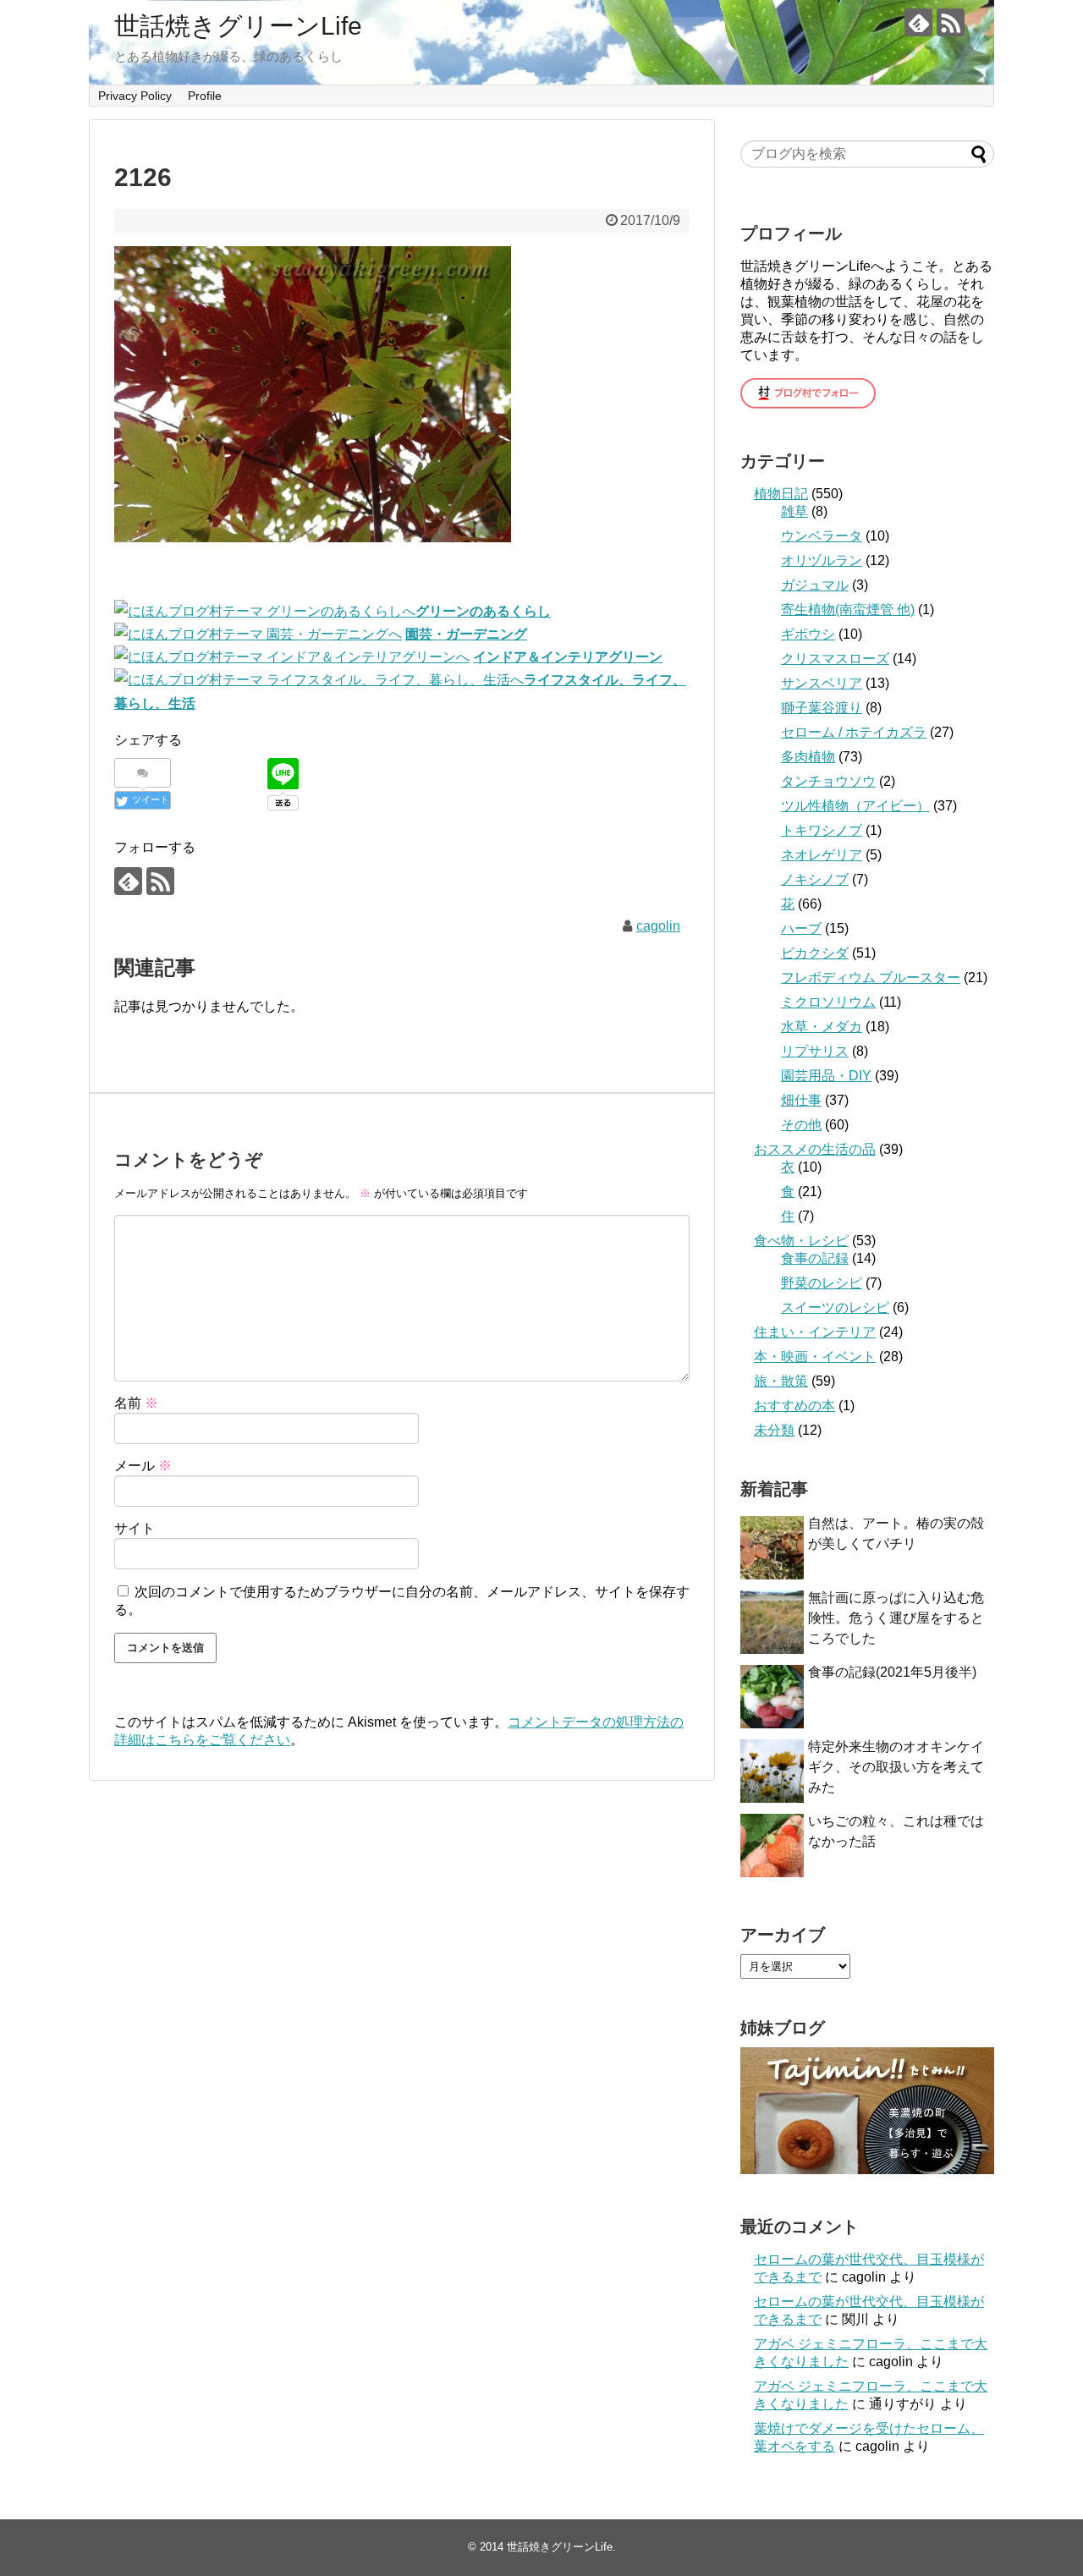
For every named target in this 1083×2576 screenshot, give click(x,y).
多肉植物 (808, 757)
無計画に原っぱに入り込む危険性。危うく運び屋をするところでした (896, 1618)
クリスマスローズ (835, 659)
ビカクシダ (815, 953)
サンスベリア (822, 683)
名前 (136, 1403)
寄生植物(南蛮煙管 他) (848, 610)
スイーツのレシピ (835, 1307)
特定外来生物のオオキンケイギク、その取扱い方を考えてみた (896, 1767)
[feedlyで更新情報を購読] (918, 22)
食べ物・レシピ (801, 1241)
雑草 (794, 511)
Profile (205, 96)
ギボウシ (808, 634)
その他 (801, 1125)
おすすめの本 (794, 1406)
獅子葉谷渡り (822, 708)
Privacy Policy (135, 96)
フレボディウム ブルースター (871, 978)
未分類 (774, 1430)
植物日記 (781, 494)
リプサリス (815, 1051)
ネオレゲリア (822, 855)
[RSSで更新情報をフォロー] (951, 22)
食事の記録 (815, 1258)
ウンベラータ (822, 536)
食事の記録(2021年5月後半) (892, 1672)
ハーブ (801, 928)
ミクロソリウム (828, 1002)
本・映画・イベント (815, 1357)
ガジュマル (815, 585)
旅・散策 (781, 1381)
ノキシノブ (815, 879)
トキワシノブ (822, 830)
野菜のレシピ (822, 1283)
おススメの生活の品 (815, 1149)
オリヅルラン (822, 560)
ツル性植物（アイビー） (855, 806)
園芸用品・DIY (826, 1076)
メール (143, 1466)
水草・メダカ (822, 1027)
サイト (135, 1528)
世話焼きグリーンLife (238, 26)
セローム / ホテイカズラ (854, 732)
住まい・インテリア (815, 1332)
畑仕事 (801, 1100)
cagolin (658, 926)
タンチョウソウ (828, 781)
